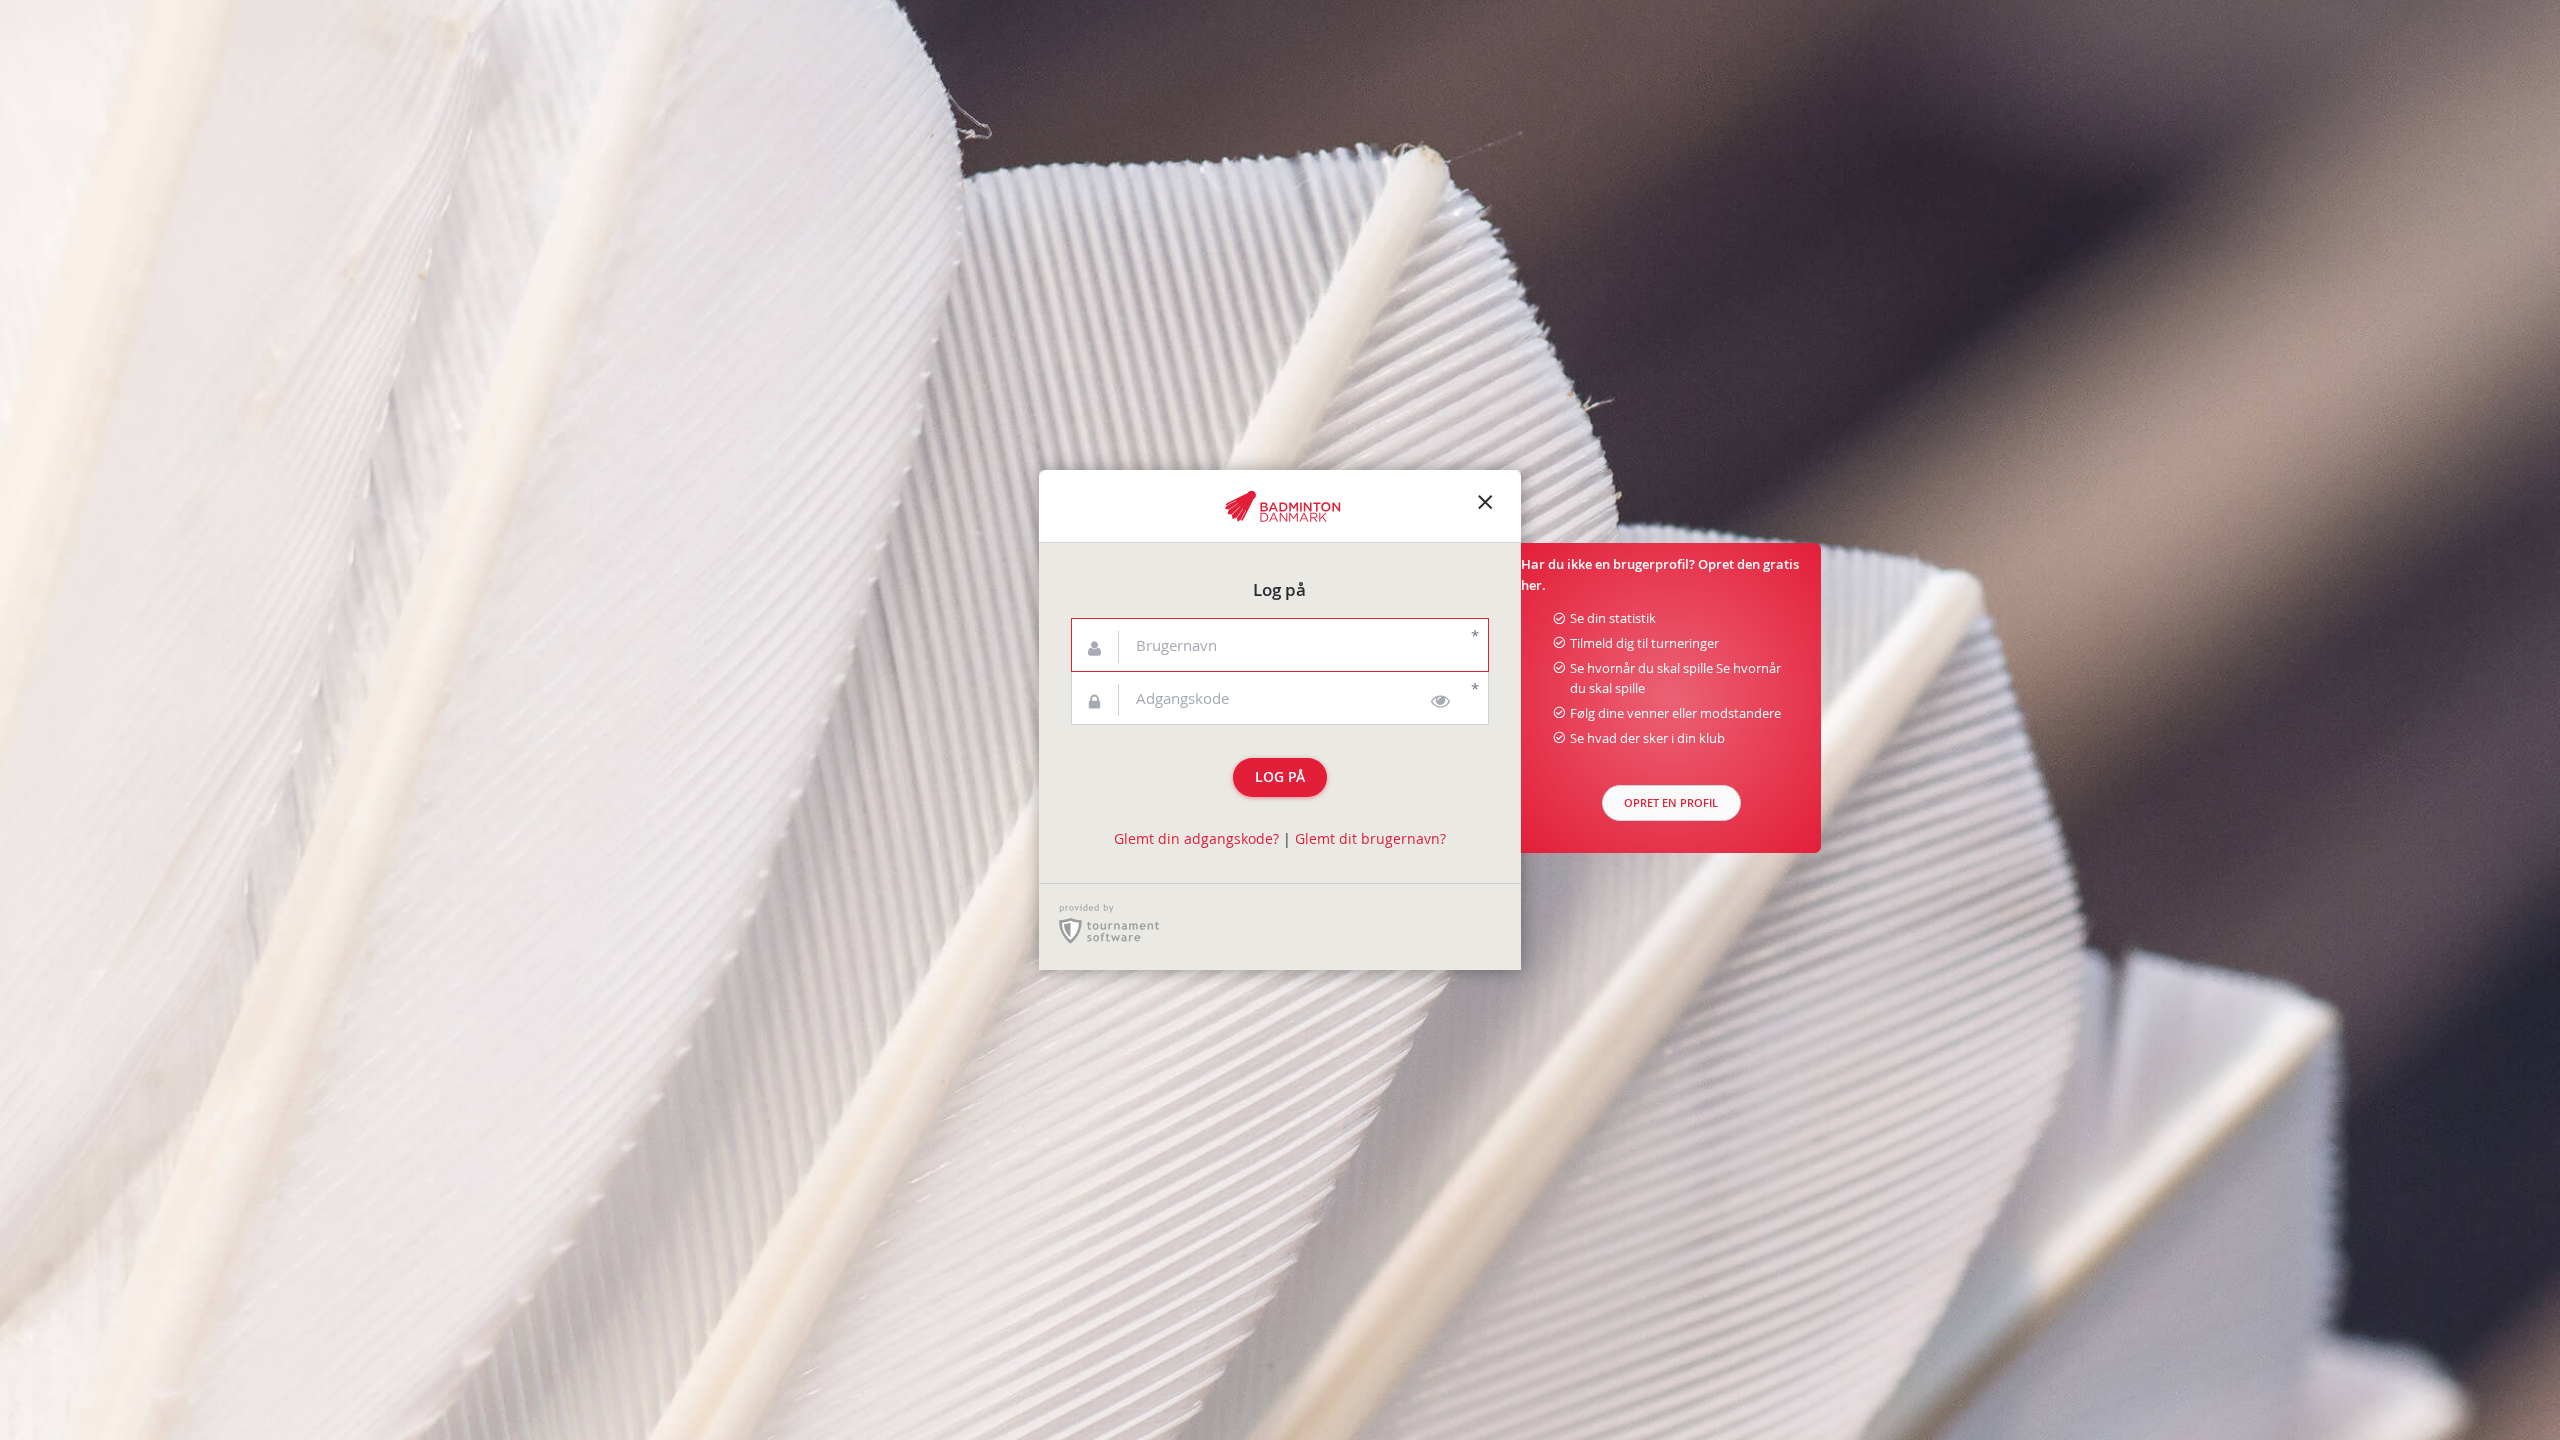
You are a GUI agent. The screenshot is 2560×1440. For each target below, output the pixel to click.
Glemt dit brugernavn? (1370, 839)
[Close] (1485, 506)
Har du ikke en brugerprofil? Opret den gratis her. (1660, 575)
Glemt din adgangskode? (1196, 839)
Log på (1280, 777)
